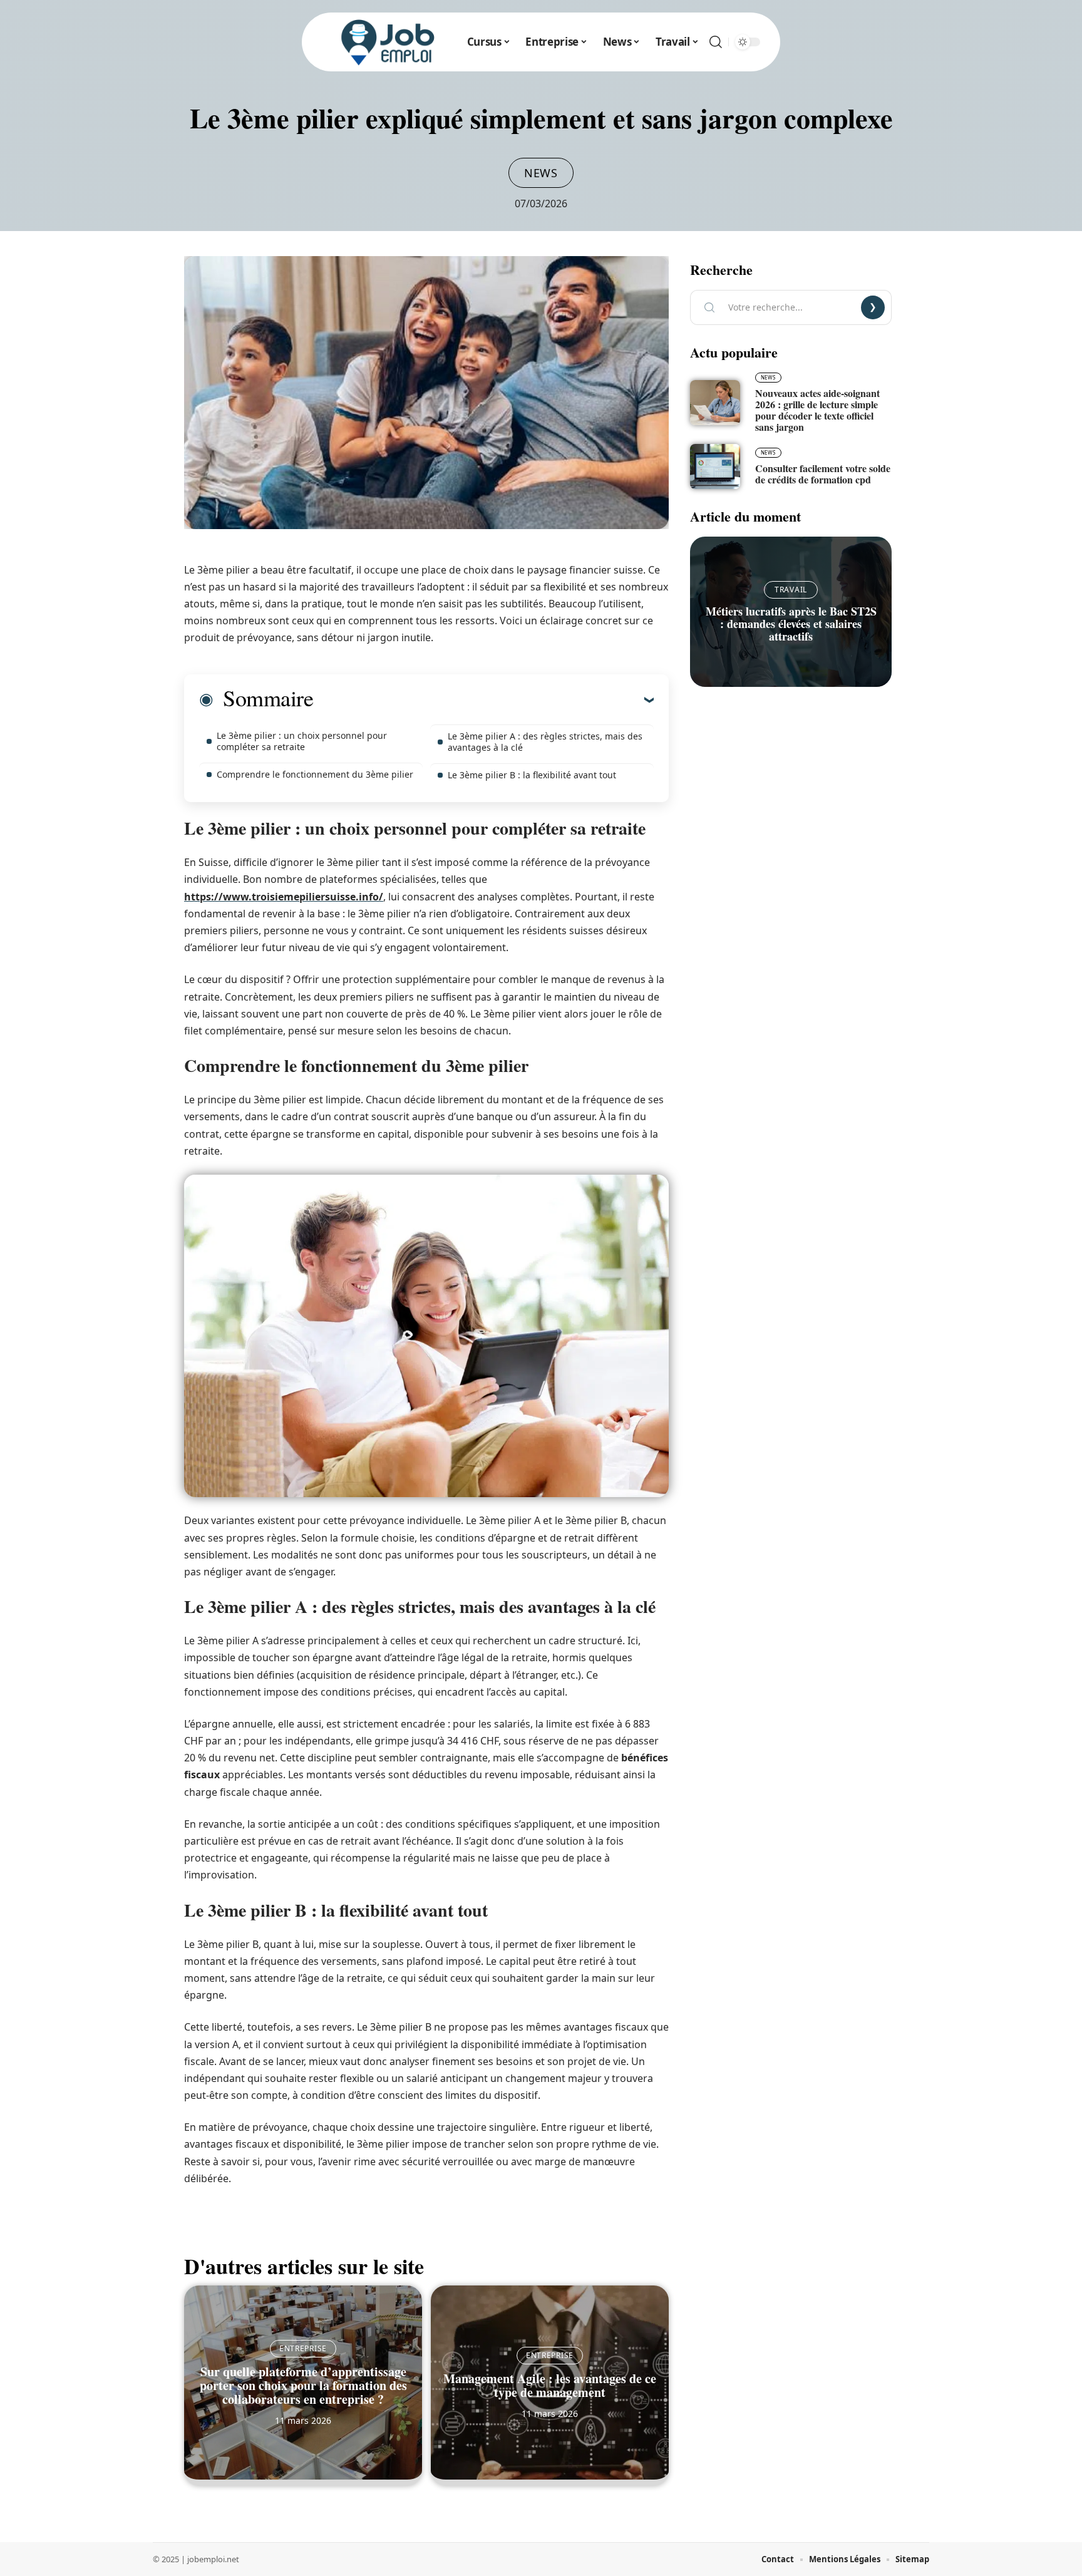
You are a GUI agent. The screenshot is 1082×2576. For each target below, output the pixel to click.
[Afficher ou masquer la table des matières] (483, 699)
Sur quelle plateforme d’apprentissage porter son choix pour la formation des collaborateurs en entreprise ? (303, 2385)
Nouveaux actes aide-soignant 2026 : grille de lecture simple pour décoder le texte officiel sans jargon (817, 410)
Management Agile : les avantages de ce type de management (550, 2385)
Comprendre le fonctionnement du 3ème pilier (315, 774)
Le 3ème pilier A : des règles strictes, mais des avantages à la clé (545, 742)
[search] (716, 42)
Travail (791, 590)
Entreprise (303, 2348)
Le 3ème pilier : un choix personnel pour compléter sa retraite (302, 741)
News (541, 173)
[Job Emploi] (388, 42)
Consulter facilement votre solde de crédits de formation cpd (823, 474)
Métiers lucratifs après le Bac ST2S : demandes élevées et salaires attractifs (791, 624)
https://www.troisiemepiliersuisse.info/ (284, 897)
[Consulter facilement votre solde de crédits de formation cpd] (715, 466)
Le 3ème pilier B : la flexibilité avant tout (532, 775)
